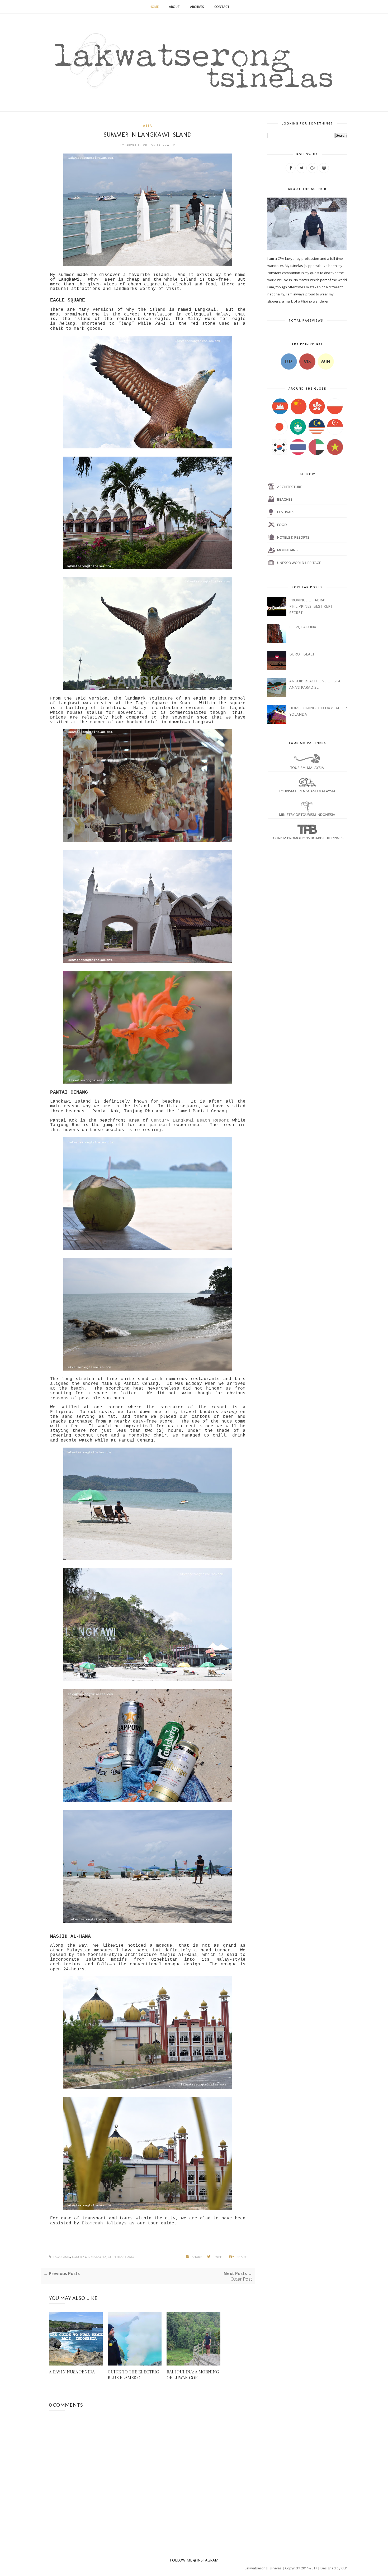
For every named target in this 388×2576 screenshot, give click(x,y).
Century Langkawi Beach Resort (190, 1121)
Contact (222, 7)
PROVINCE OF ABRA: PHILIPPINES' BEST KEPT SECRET (311, 606)
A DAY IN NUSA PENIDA (72, 2372)
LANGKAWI (80, 2257)
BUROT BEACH (302, 654)
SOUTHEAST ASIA (121, 2257)
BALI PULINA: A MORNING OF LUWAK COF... (193, 2375)
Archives (197, 7)
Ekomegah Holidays (104, 2223)
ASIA (148, 125)
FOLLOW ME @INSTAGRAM (194, 2560)
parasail (160, 1125)
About (174, 7)
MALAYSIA (99, 2257)
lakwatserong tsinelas (144, 145)
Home (154, 7)
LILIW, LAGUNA (303, 627)
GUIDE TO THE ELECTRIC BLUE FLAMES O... (133, 2375)
